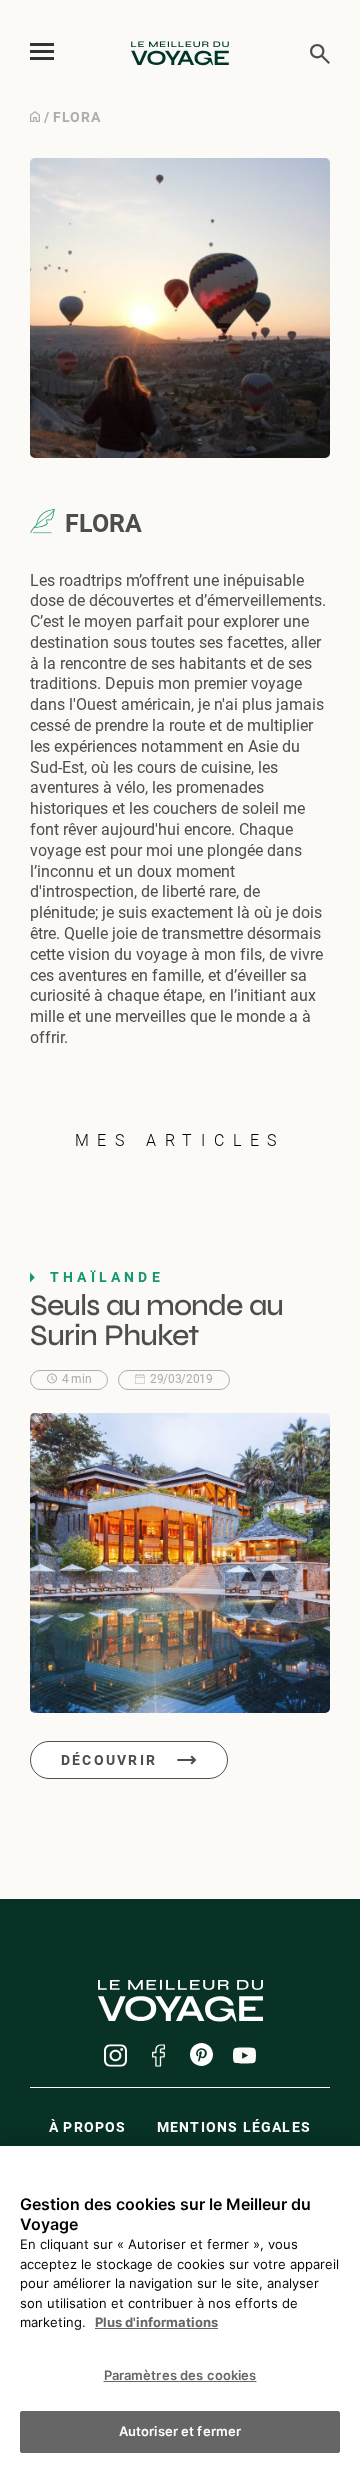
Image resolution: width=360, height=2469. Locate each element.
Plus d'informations (156, 2322)
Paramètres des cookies (180, 2375)
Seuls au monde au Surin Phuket (156, 1320)
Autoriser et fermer (180, 2431)
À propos (88, 2127)
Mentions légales (234, 2127)
